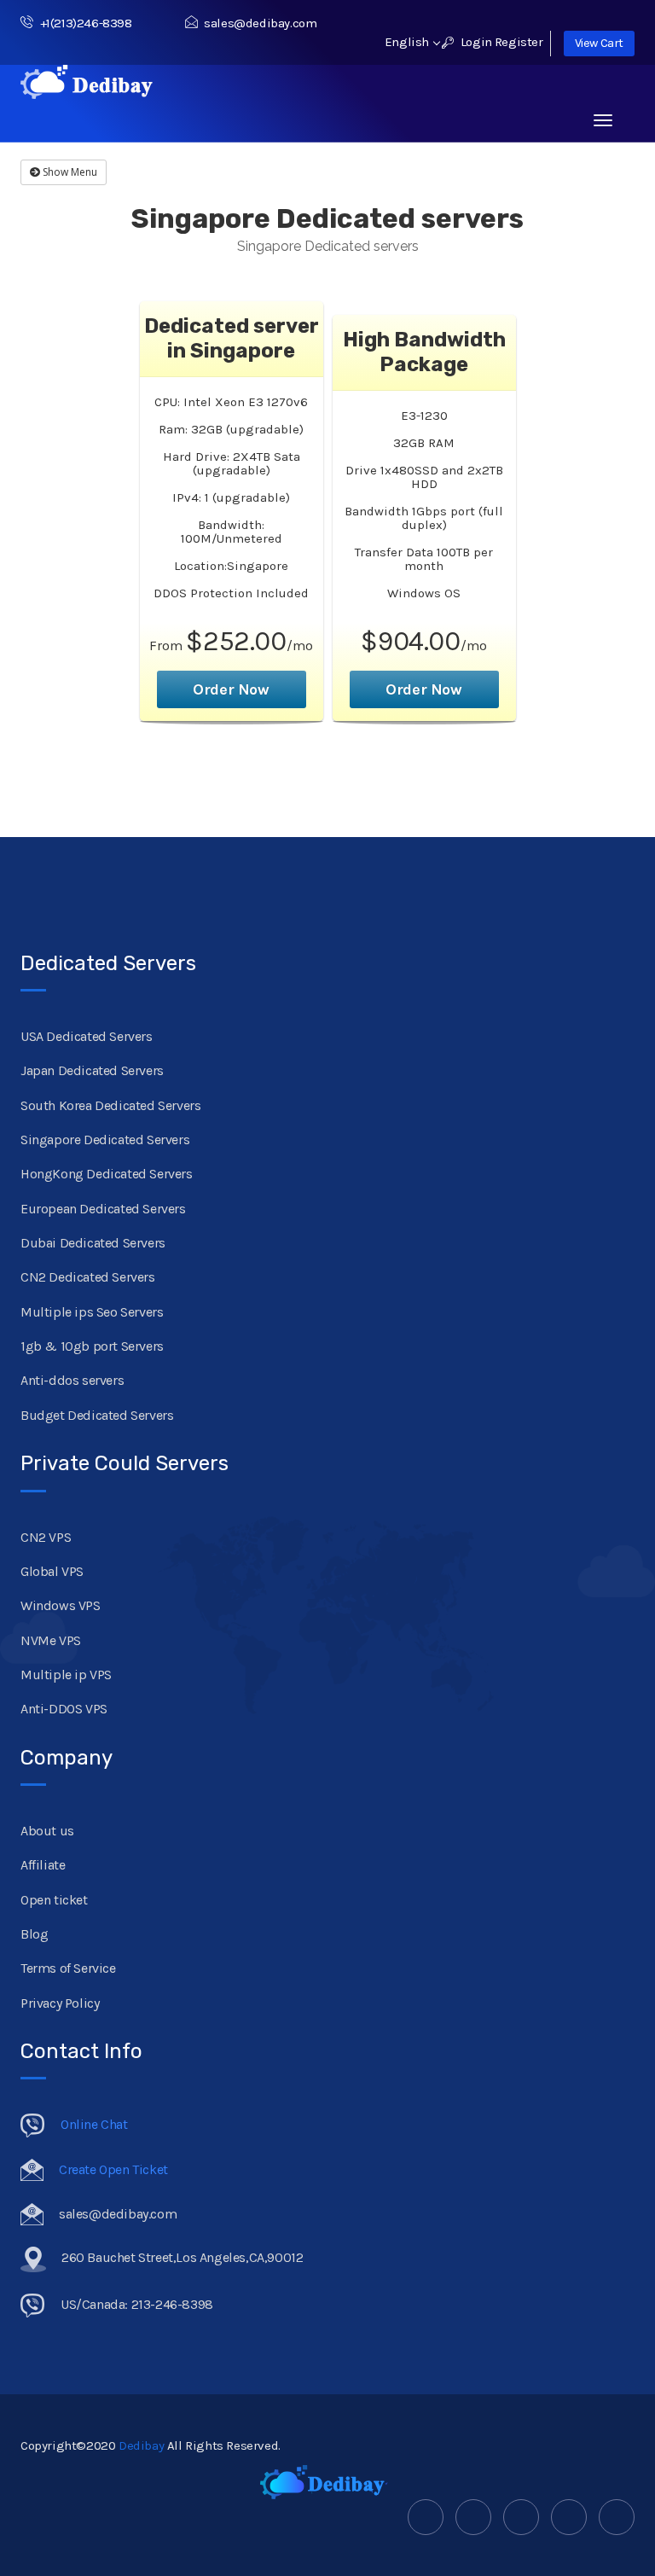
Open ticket (54, 1900)
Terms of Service (68, 1968)
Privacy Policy (60, 2003)
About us (47, 1831)
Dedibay (141, 2445)
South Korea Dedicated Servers (110, 1105)
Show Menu (69, 172)
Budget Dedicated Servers (97, 1415)
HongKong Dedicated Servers (107, 1174)
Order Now (231, 689)
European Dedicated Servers (103, 1209)
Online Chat (94, 2124)
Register (519, 42)
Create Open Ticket (113, 2169)
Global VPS (52, 1571)
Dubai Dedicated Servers (93, 1243)
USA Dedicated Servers (87, 1036)
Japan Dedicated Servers (92, 1070)
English (409, 42)
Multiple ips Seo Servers (92, 1312)
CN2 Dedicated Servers (88, 1277)
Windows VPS (61, 1605)
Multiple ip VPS (66, 1675)
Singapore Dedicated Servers (105, 1140)
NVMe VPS (51, 1640)
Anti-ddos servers (72, 1380)
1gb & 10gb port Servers (92, 1346)
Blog (34, 1934)
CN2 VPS (46, 1537)
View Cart (599, 43)
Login (475, 42)
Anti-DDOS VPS (64, 1709)
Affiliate (43, 1865)
